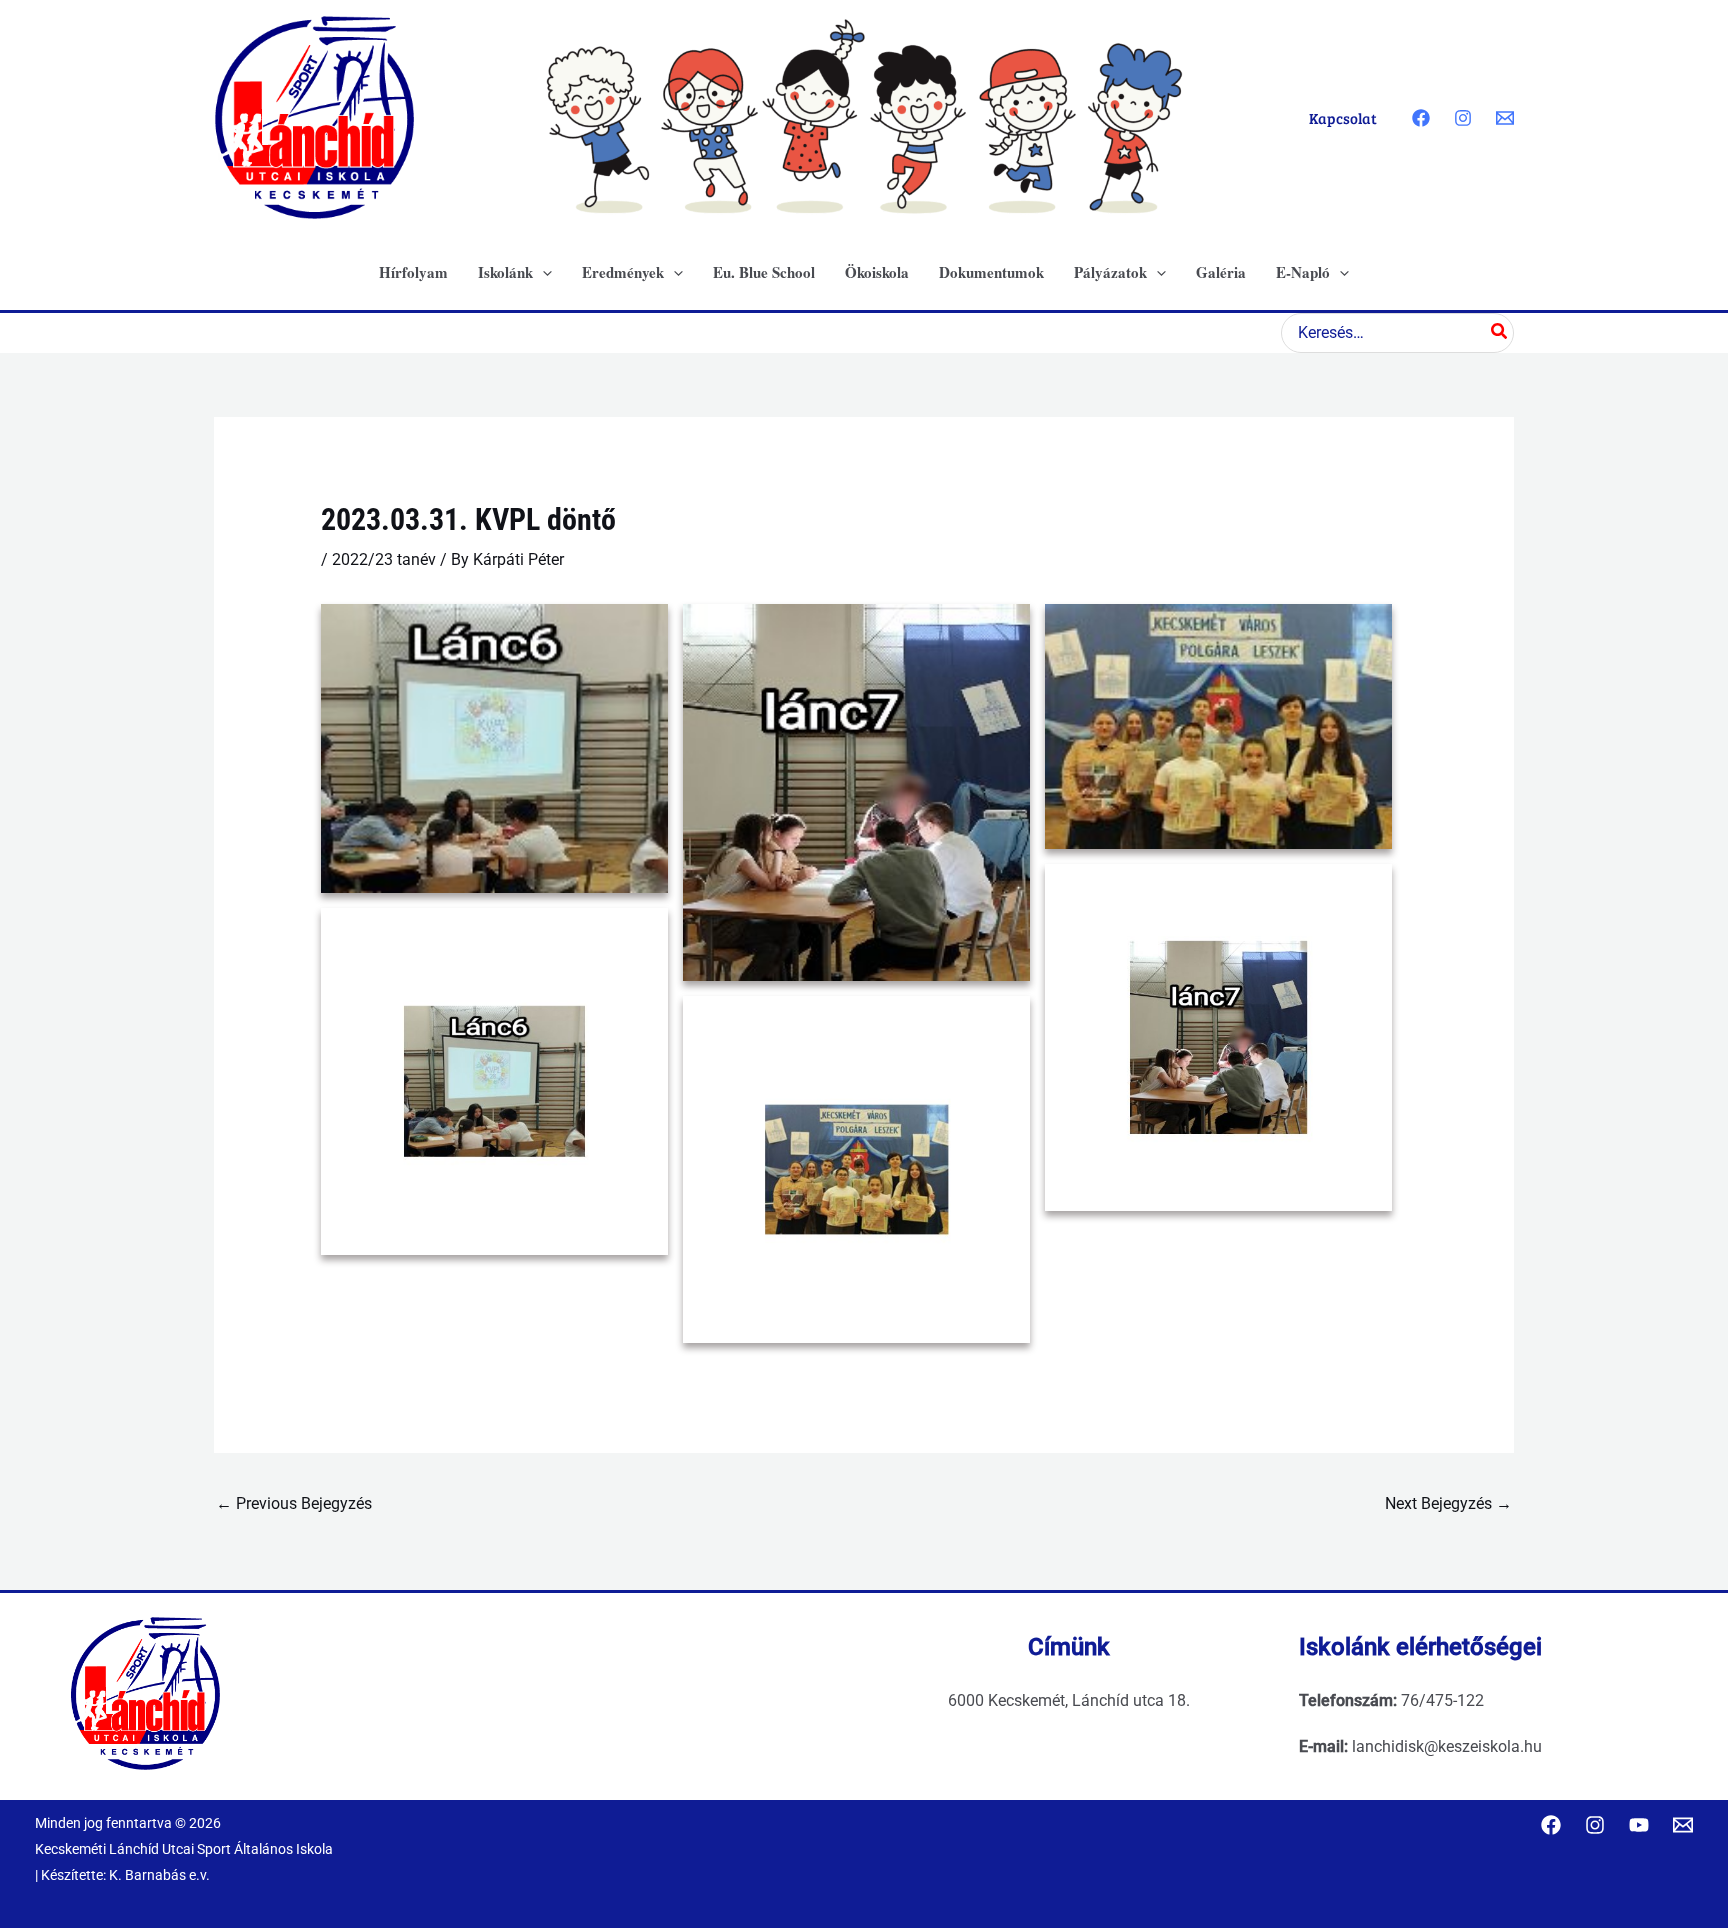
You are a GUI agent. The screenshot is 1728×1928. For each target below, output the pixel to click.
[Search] (1500, 333)
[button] (542, 272)
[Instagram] (1463, 118)
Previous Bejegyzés (294, 1503)
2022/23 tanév (384, 559)
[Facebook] (1421, 118)
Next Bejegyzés (1448, 1503)
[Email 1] (1505, 118)
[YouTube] (1639, 1825)
